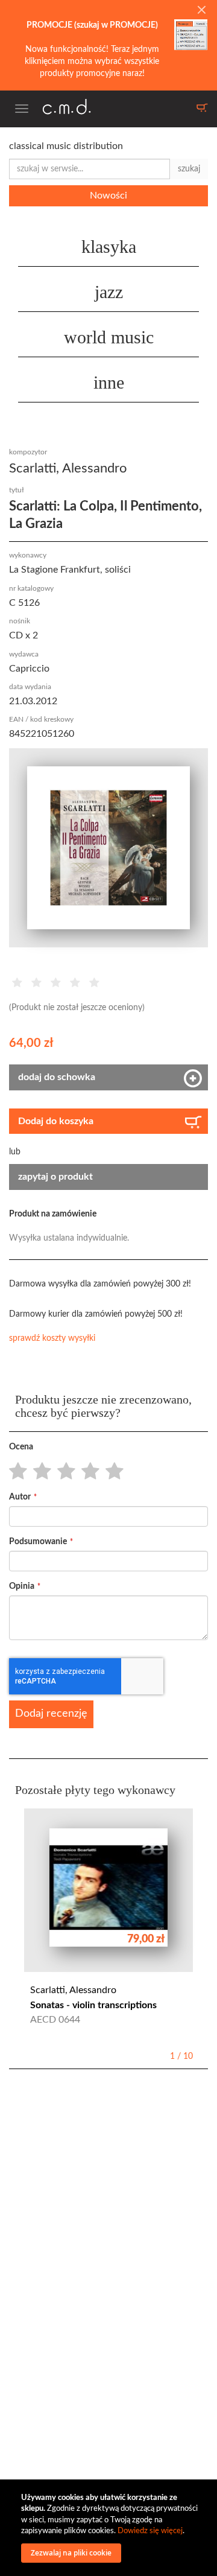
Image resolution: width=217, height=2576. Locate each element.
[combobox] (90, 169)
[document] (110, 2528)
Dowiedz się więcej (150, 2531)
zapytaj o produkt (55, 1177)
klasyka (109, 246)
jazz (109, 292)
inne (109, 382)
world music (109, 337)
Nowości (108, 196)
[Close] (201, 11)
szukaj (189, 169)
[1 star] (15, 1472)
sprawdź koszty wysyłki (52, 1338)
